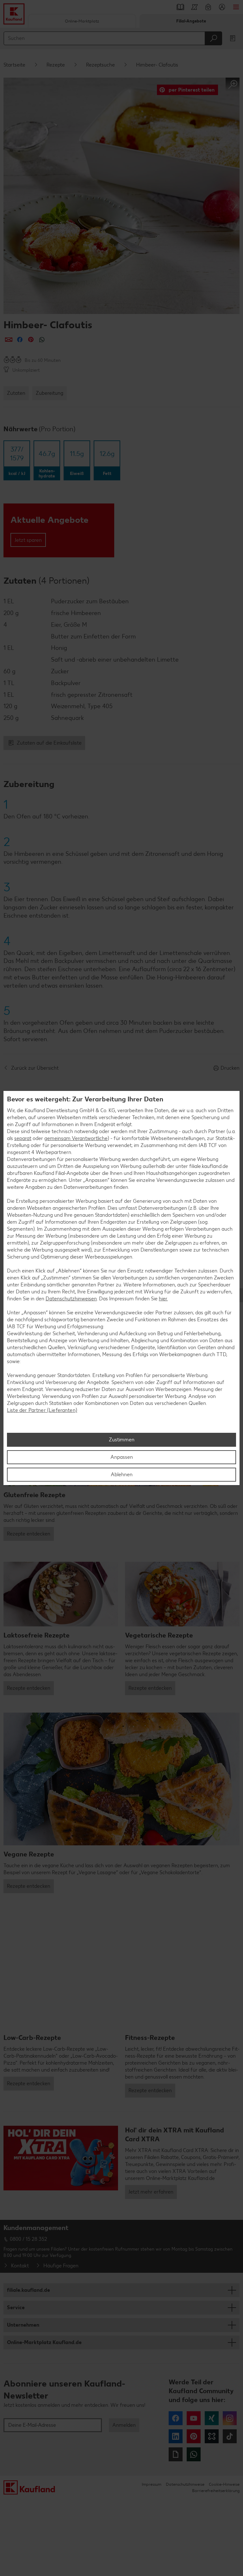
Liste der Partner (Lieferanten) (42, 1410)
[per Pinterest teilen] (31, 340)
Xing (212, 2418)
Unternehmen (23, 2325)
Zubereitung (50, 393)
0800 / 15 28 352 (28, 2239)
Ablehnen (122, 1474)
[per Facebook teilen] (20, 340)
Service (16, 2307)
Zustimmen (122, 1440)
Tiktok (230, 2436)
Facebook (176, 2418)
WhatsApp (194, 2454)
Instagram (230, 2418)
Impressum (152, 2484)
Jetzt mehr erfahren (151, 2192)
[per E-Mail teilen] (9, 340)
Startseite (14, 65)
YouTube (194, 2418)
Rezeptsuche (100, 65)
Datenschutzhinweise (185, 2484)
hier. (163, 1299)
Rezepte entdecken (29, 1534)
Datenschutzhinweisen (71, 1299)
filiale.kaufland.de (28, 2290)
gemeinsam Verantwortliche (76, 1138)
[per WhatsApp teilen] (42, 340)
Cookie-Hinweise (224, 2484)
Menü (236, 7)
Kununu (212, 2436)
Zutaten (16, 393)
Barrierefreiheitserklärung (216, 2491)
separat (23, 1138)
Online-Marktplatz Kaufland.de (44, 2342)
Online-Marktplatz (82, 21)
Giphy (176, 2454)
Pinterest (194, 2436)
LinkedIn (176, 2436)
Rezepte (56, 65)
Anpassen (122, 1457)
